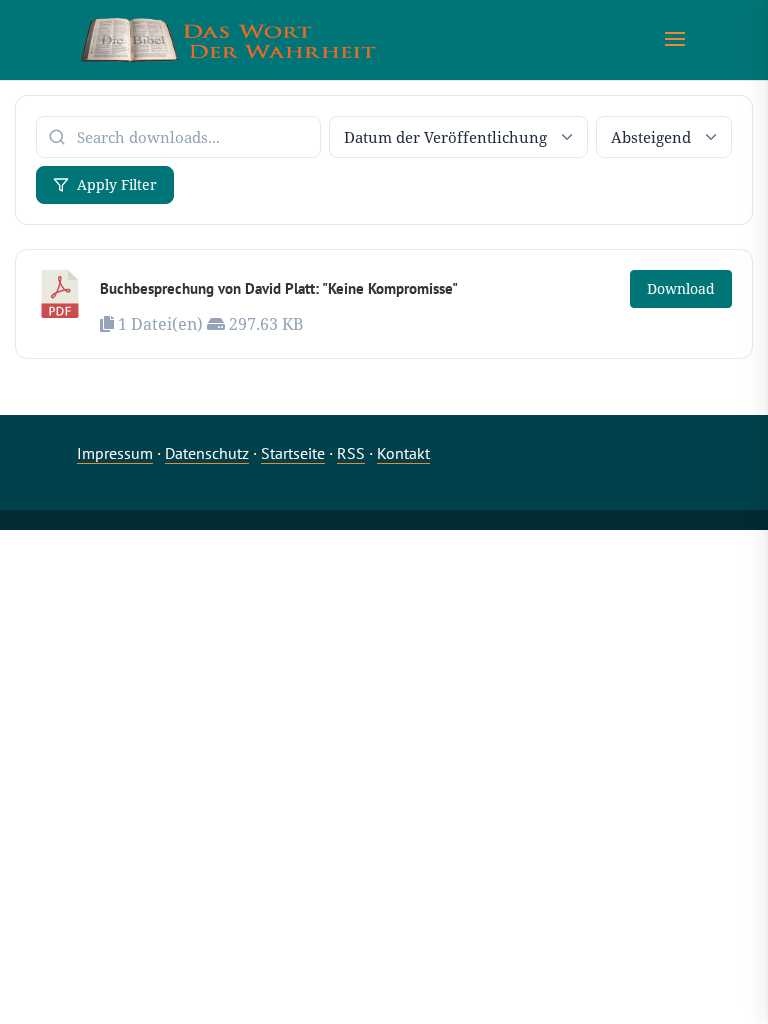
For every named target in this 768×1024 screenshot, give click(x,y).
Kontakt (403, 453)
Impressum (115, 453)
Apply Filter (117, 184)
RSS (351, 453)
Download (681, 288)
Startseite (293, 453)
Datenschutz (207, 453)
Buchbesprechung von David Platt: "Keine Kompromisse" (279, 288)
